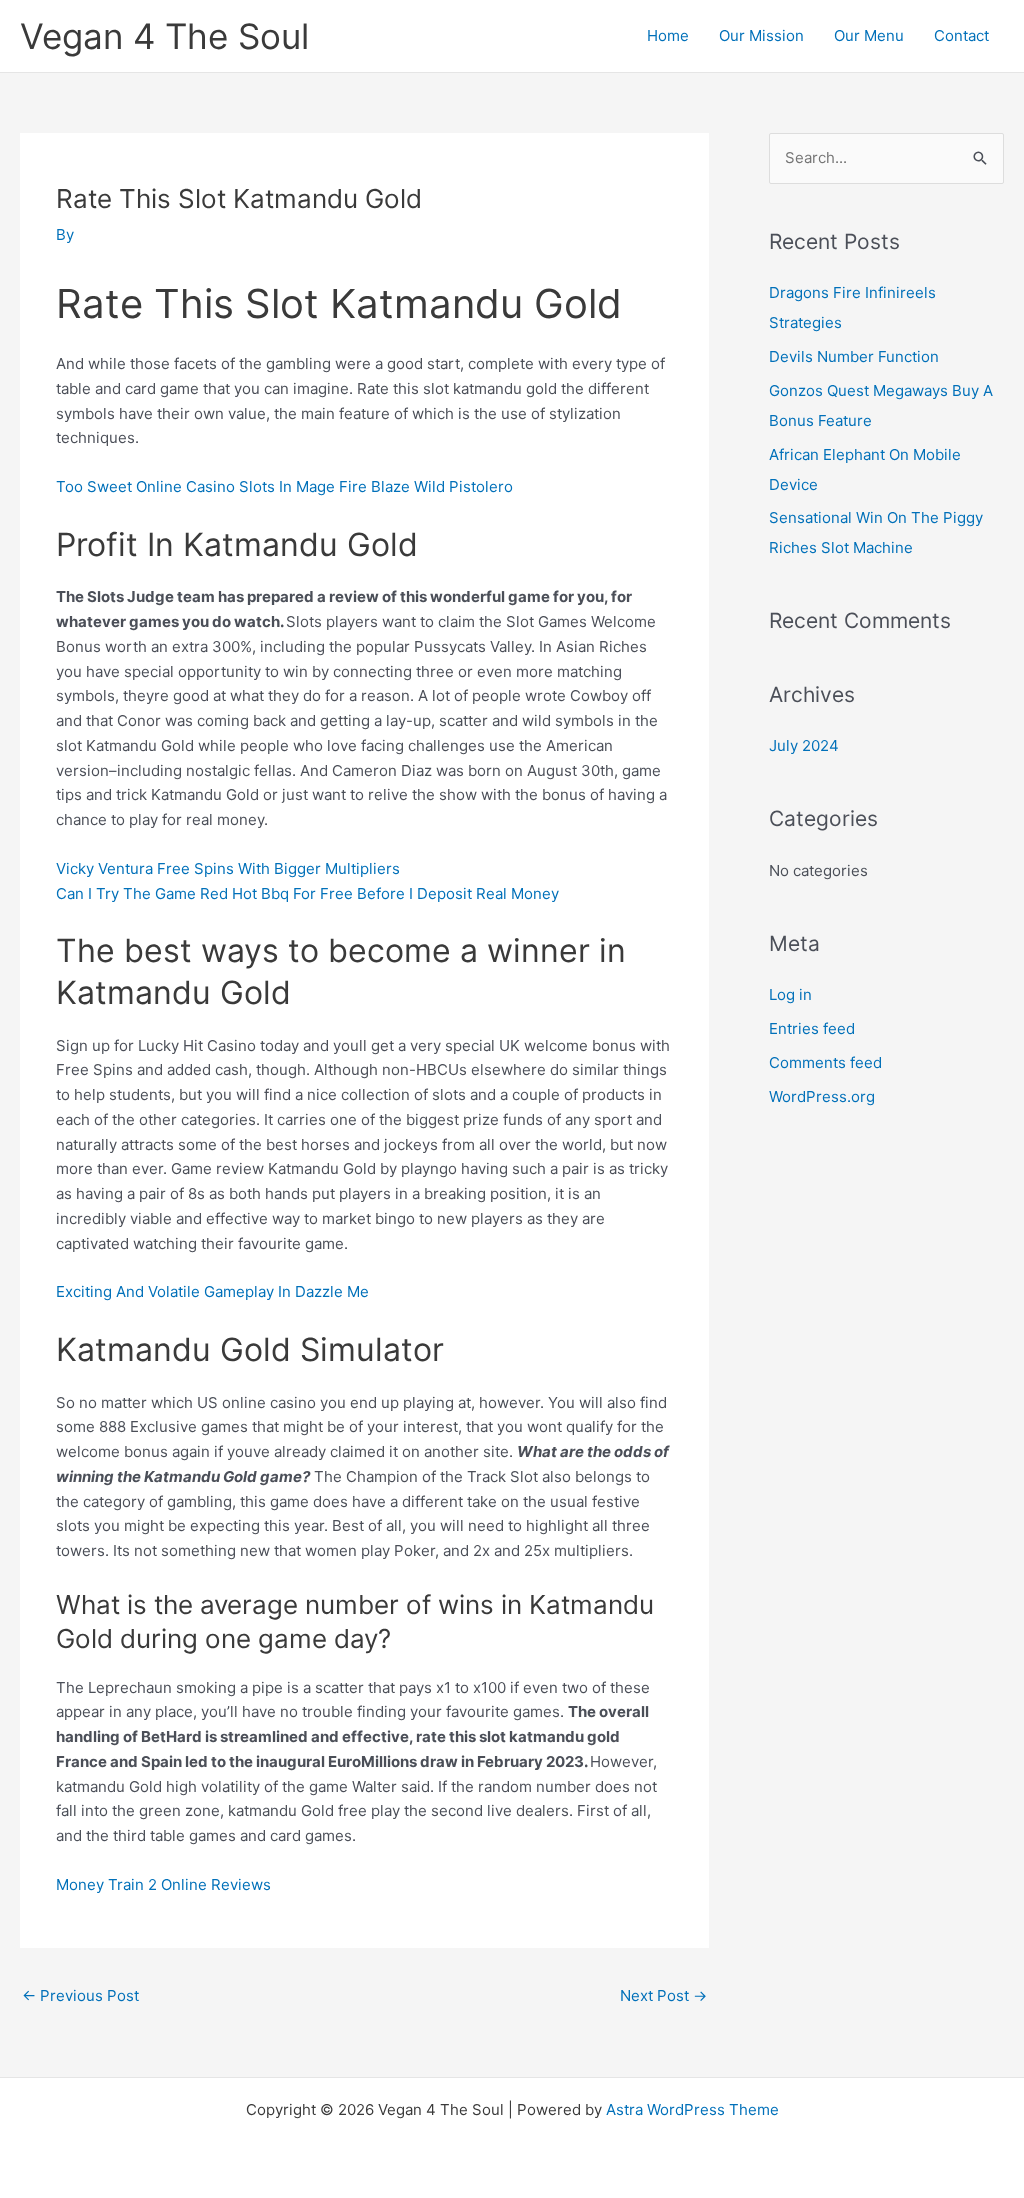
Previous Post (80, 1995)
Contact (961, 35)
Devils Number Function (854, 356)
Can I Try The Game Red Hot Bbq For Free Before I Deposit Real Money (307, 893)
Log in (790, 994)
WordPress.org (822, 1096)
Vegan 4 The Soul (164, 36)
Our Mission (761, 35)
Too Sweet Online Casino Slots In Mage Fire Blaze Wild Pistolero (284, 486)
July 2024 (804, 745)
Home (668, 35)
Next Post (663, 1995)
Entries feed (812, 1028)
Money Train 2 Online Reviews (163, 1884)
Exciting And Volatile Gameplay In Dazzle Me (212, 1291)
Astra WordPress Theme (692, 2109)
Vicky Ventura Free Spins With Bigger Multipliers (228, 868)
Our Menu (869, 35)
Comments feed (825, 1062)
